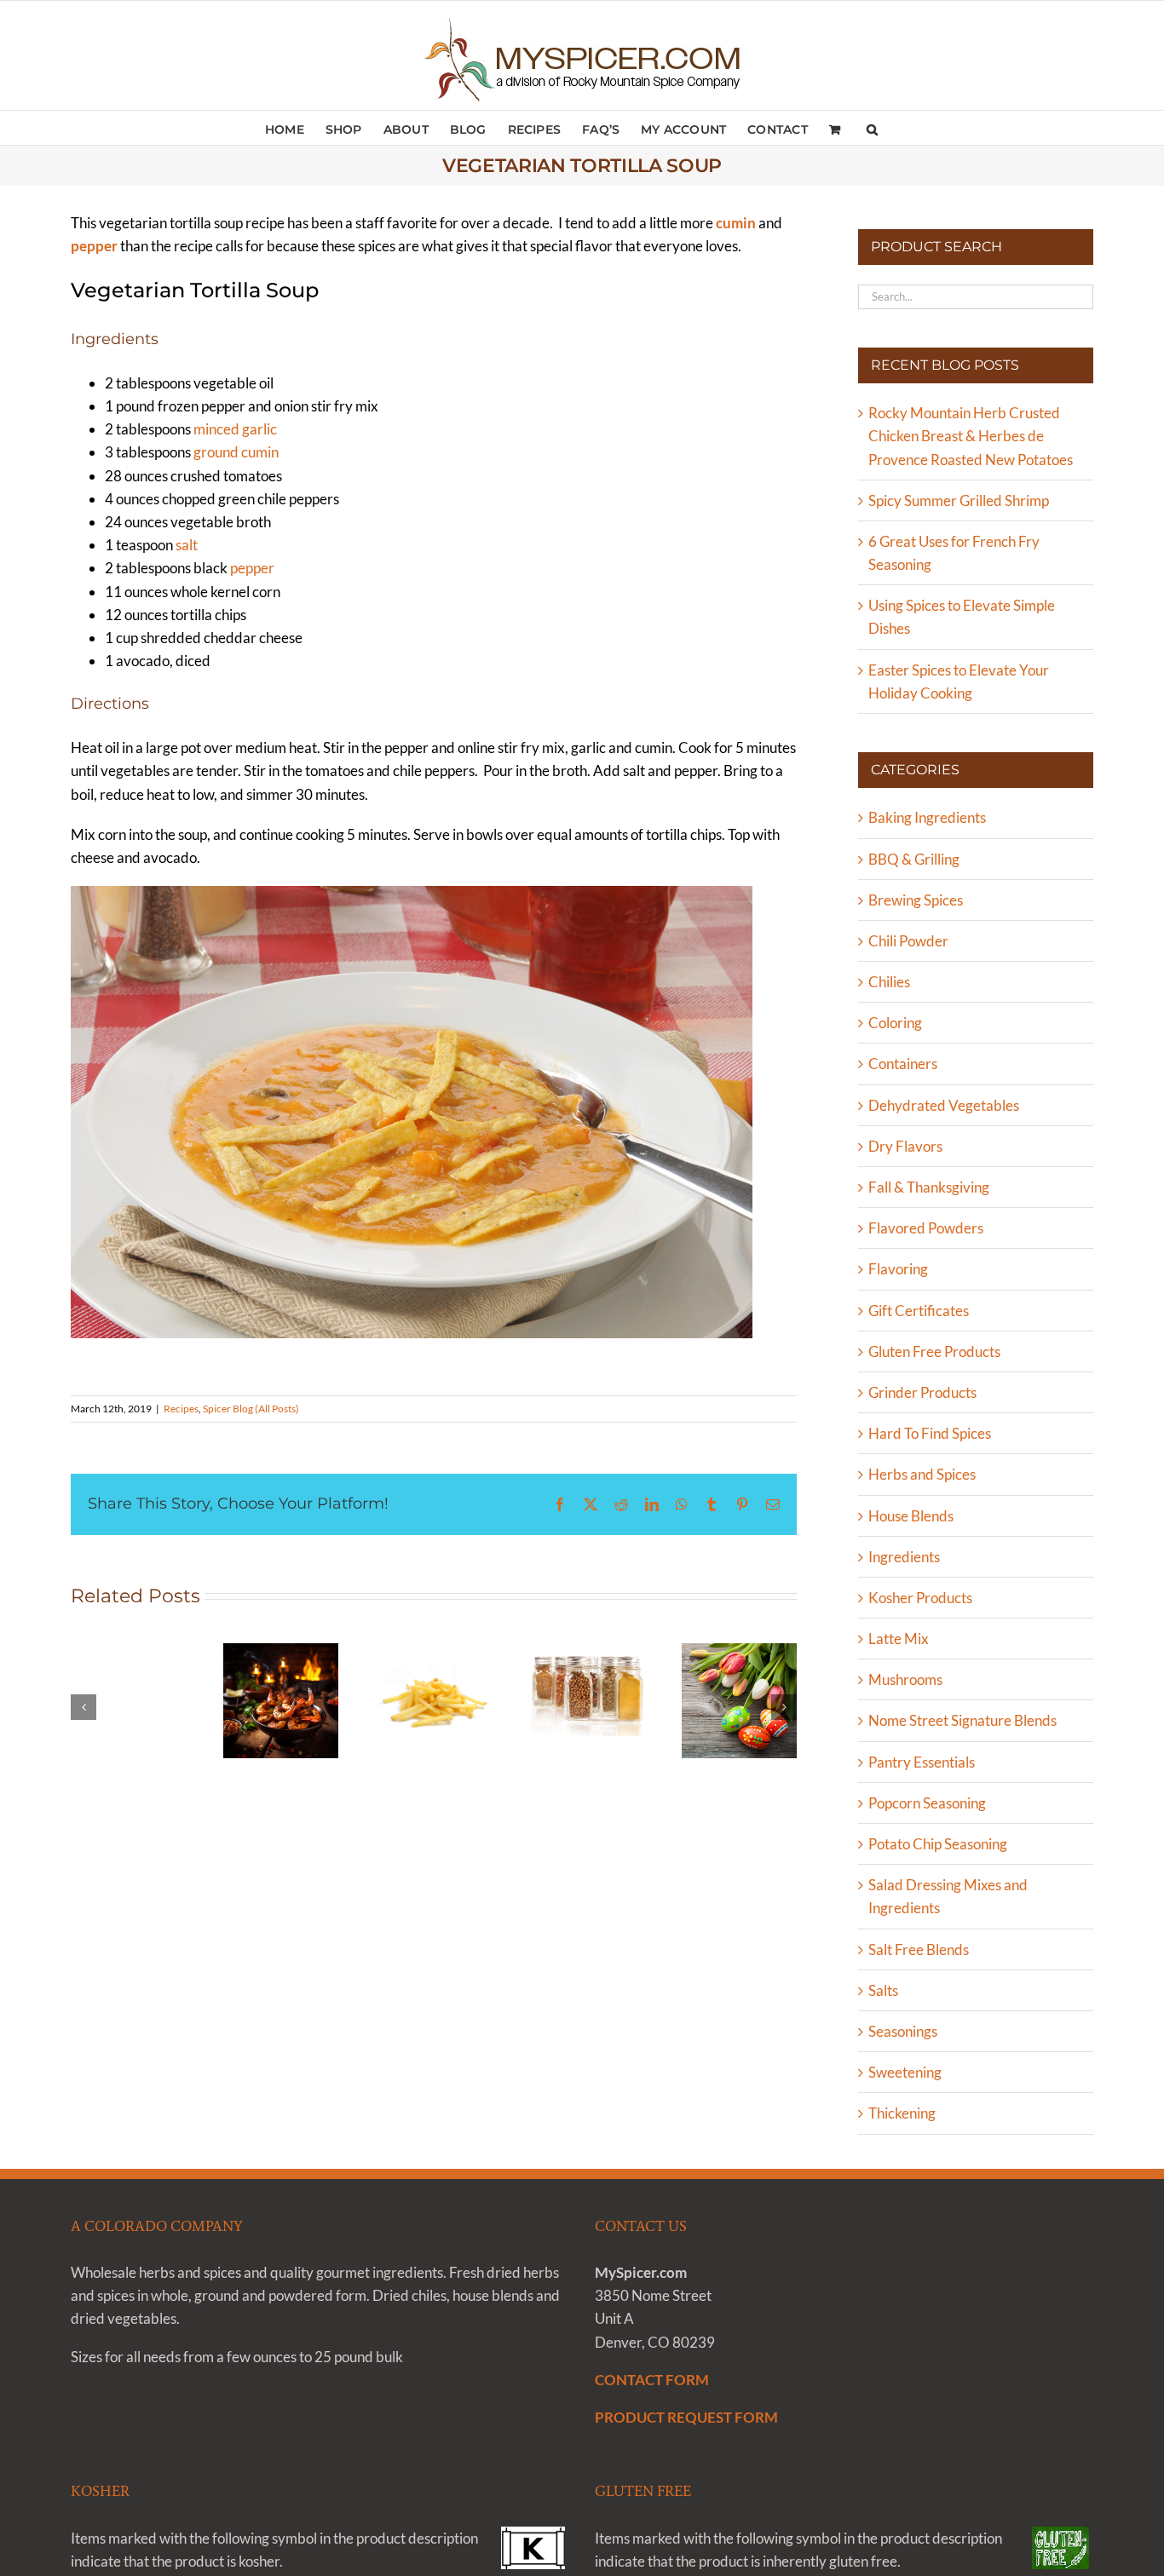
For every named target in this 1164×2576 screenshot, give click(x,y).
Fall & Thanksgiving (929, 1187)
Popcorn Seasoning (927, 1803)
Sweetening (905, 2072)
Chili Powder (908, 941)
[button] (872, 128)
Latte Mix (899, 1639)
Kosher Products (920, 1598)
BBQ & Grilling (914, 859)
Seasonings (903, 2031)
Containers (903, 1064)
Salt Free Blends (919, 1949)
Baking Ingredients (927, 817)
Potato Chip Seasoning (938, 1844)
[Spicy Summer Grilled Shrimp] (281, 1701)
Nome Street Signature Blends (962, 1720)
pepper (252, 568)
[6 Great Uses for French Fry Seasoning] (433, 1701)
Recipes (181, 1409)
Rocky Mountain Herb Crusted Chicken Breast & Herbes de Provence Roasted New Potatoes (971, 436)
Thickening (902, 2113)
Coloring (895, 1023)
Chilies (889, 982)
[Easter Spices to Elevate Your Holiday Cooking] (739, 1701)
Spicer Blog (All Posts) (251, 1409)
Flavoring (898, 1269)
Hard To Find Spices (930, 1433)
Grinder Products (922, 1392)
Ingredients (904, 1557)
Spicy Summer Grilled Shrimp (281, 1649)
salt (187, 545)
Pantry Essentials (922, 1762)
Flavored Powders (926, 1228)
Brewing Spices (916, 900)
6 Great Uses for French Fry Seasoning (434, 1649)
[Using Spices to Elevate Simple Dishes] (587, 1690)
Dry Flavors (905, 1146)
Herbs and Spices (922, 1474)
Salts (883, 1990)
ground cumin (236, 452)
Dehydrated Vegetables (944, 1105)
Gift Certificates (919, 1311)
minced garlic (235, 429)
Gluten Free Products (934, 1351)
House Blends (911, 1516)
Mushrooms (905, 1679)
